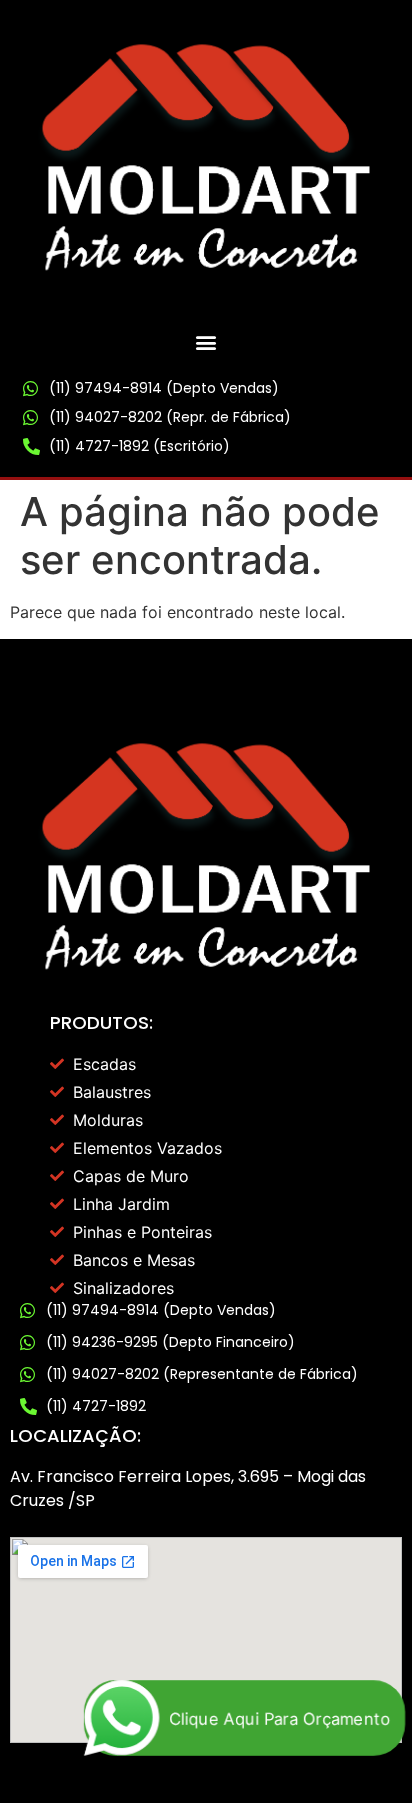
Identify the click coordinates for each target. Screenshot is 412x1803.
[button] (206, 341)
